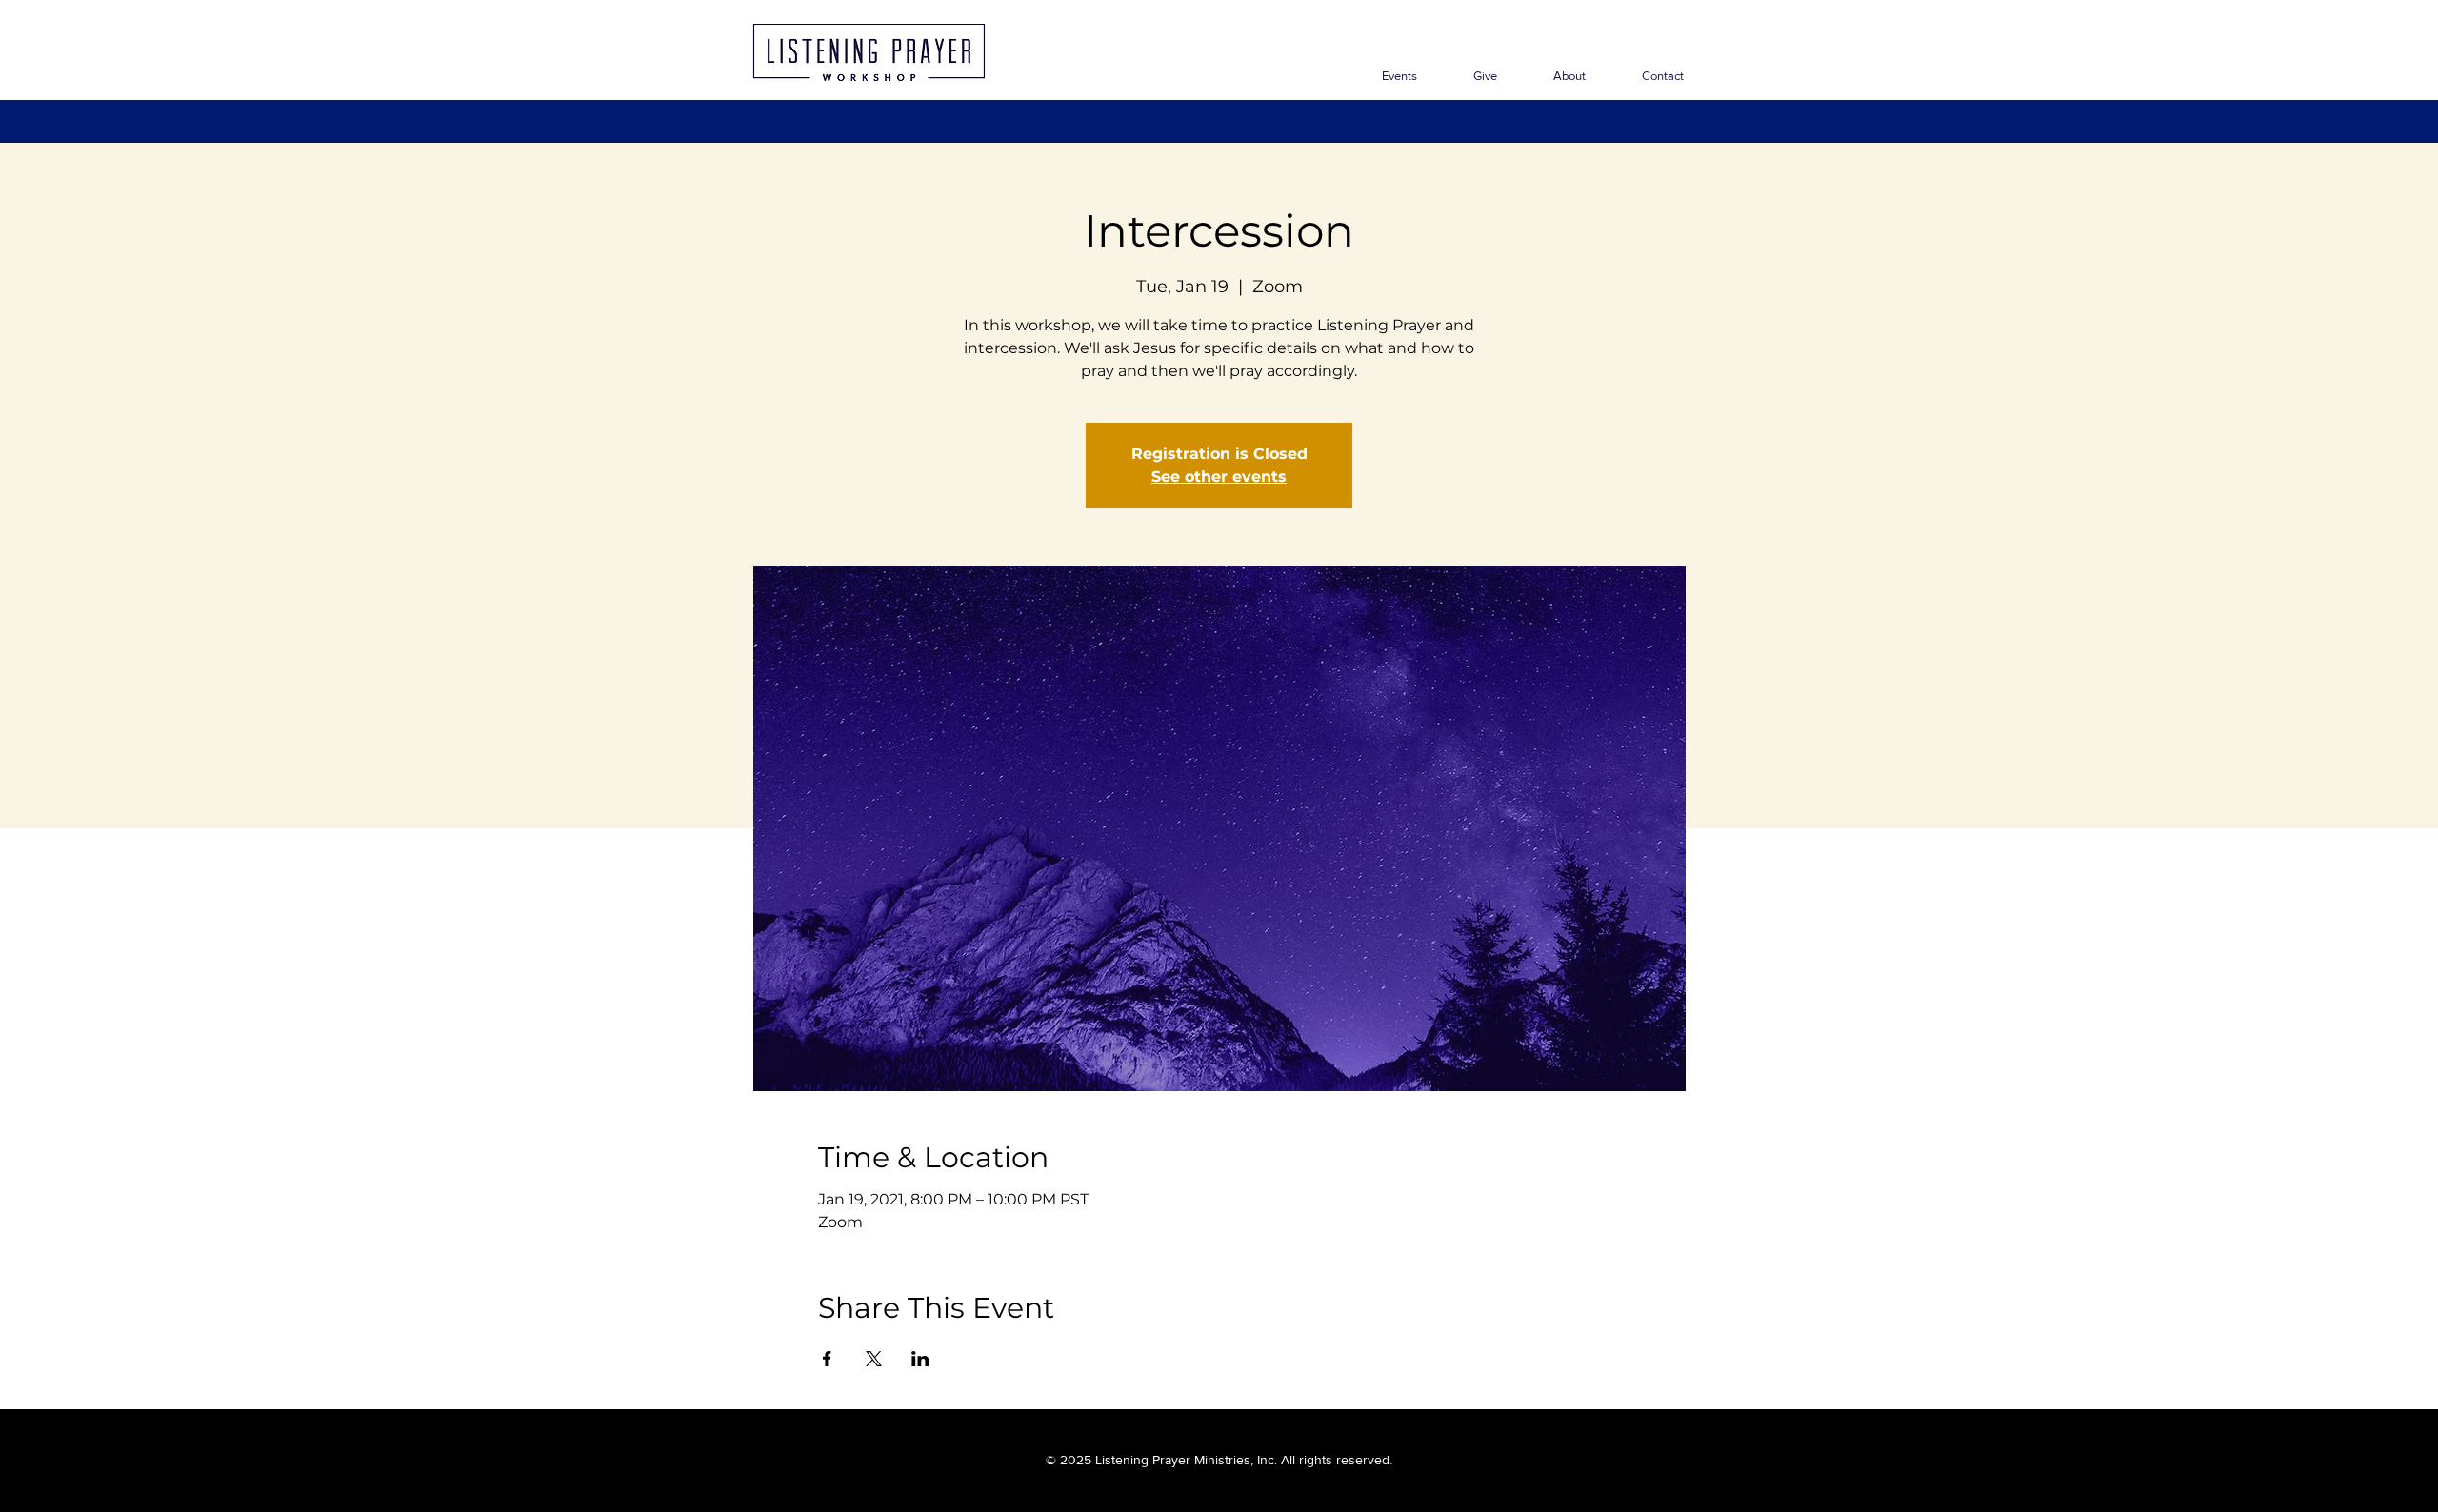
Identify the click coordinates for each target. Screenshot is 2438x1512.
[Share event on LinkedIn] (920, 1359)
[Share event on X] (874, 1359)
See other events (1219, 477)
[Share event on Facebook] (827, 1359)
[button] (1556, 76)
